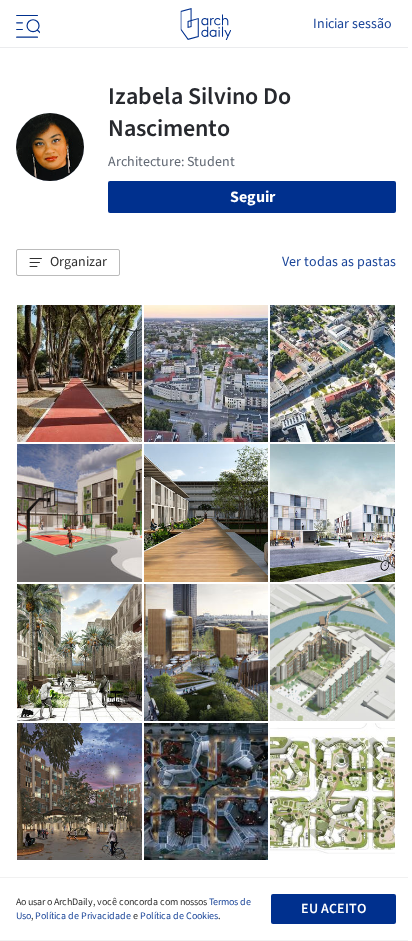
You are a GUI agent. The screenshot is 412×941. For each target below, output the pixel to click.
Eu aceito (333, 909)
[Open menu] (26, 24)
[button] (68, 263)
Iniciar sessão (352, 24)
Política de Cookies (179, 916)
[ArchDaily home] (205, 24)
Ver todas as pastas (339, 262)
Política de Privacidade (83, 916)
